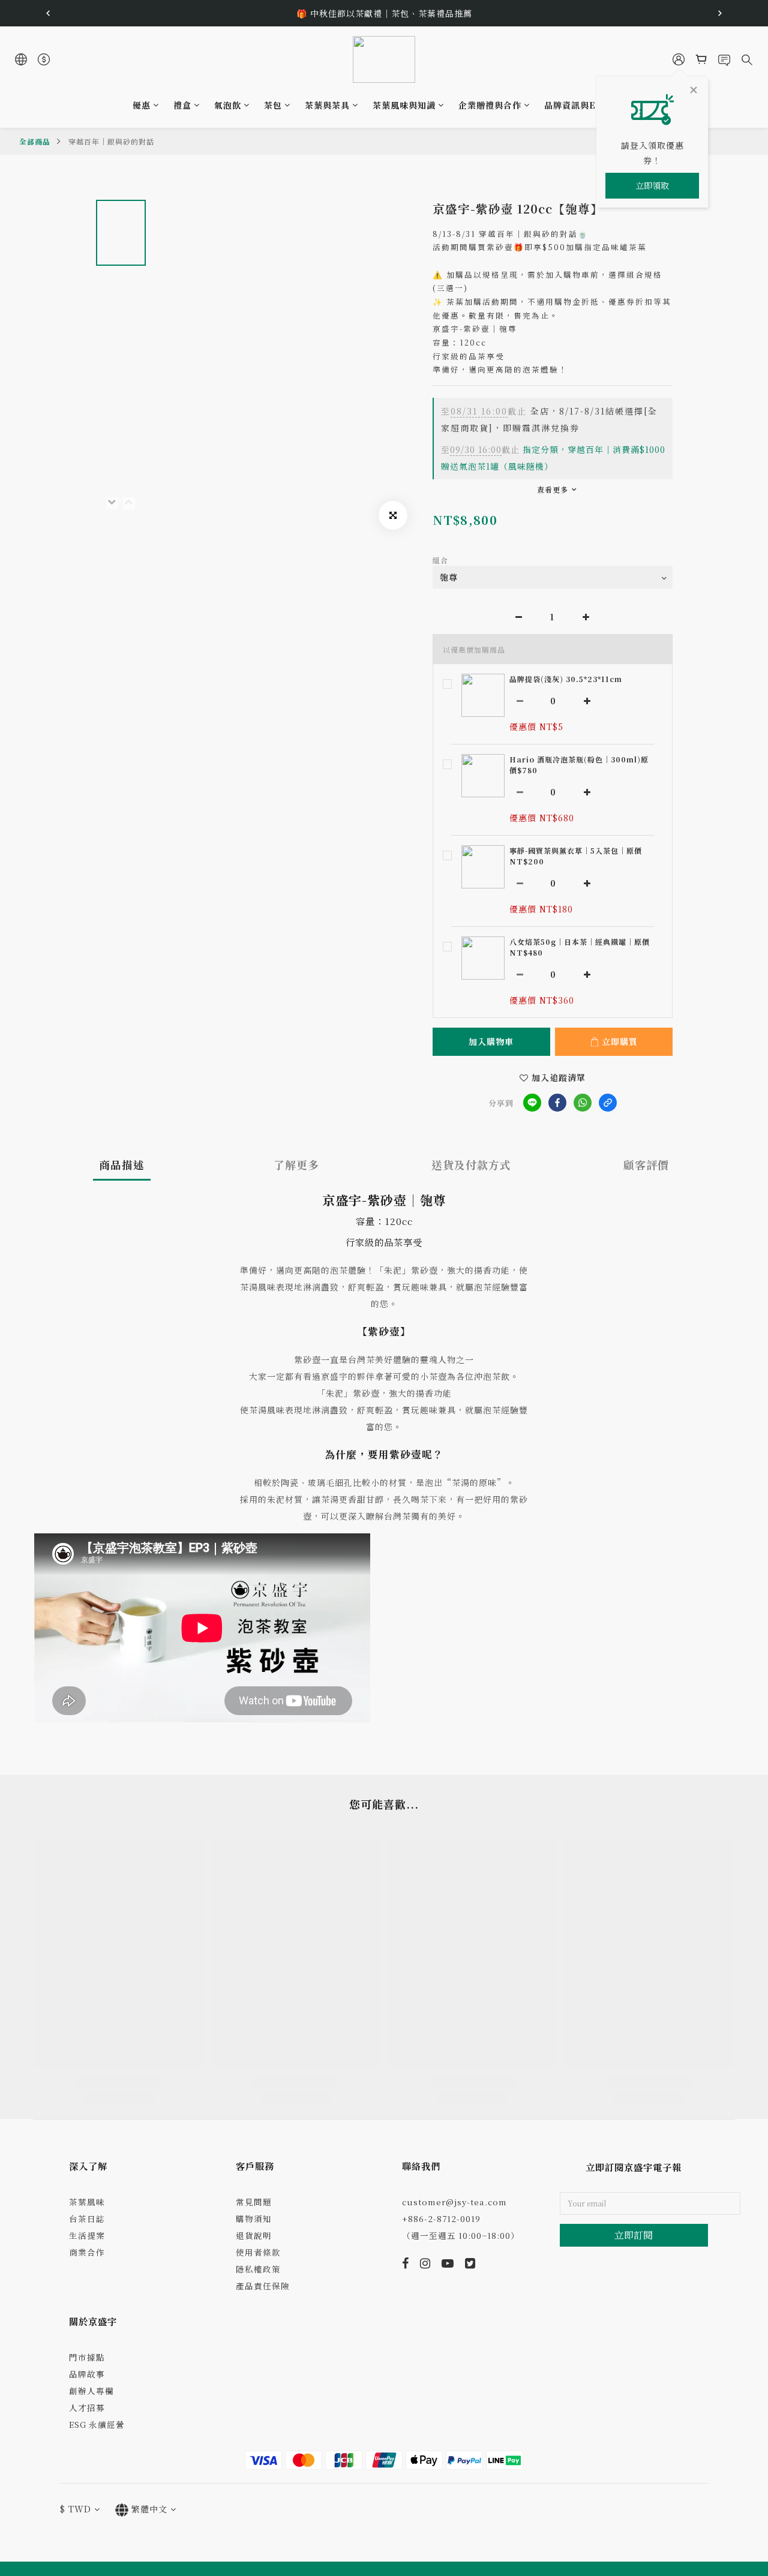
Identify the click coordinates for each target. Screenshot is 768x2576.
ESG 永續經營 (97, 2424)
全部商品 (35, 141)
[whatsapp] (583, 1103)
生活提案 (87, 2235)
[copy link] (608, 1103)
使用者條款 (258, 2252)
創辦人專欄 (91, 2391)
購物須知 (254, 2218)
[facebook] (557, 1103)
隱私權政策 (258, 2269)
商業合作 (87, 2252)
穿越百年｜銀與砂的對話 (111, 141)
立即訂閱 (634, 2235)
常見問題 (254, 2202)
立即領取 (652, 185)
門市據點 (87, 2357)
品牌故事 (87, 2374)
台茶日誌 (87, 2218)
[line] (532, 1103)
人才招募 (87, 2407)
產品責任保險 (263, 2286)
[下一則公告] (720, 13)
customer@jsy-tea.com (454, 2202)
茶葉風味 (87, 2202)
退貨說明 (254, 2235)
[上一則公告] (48, 13)
